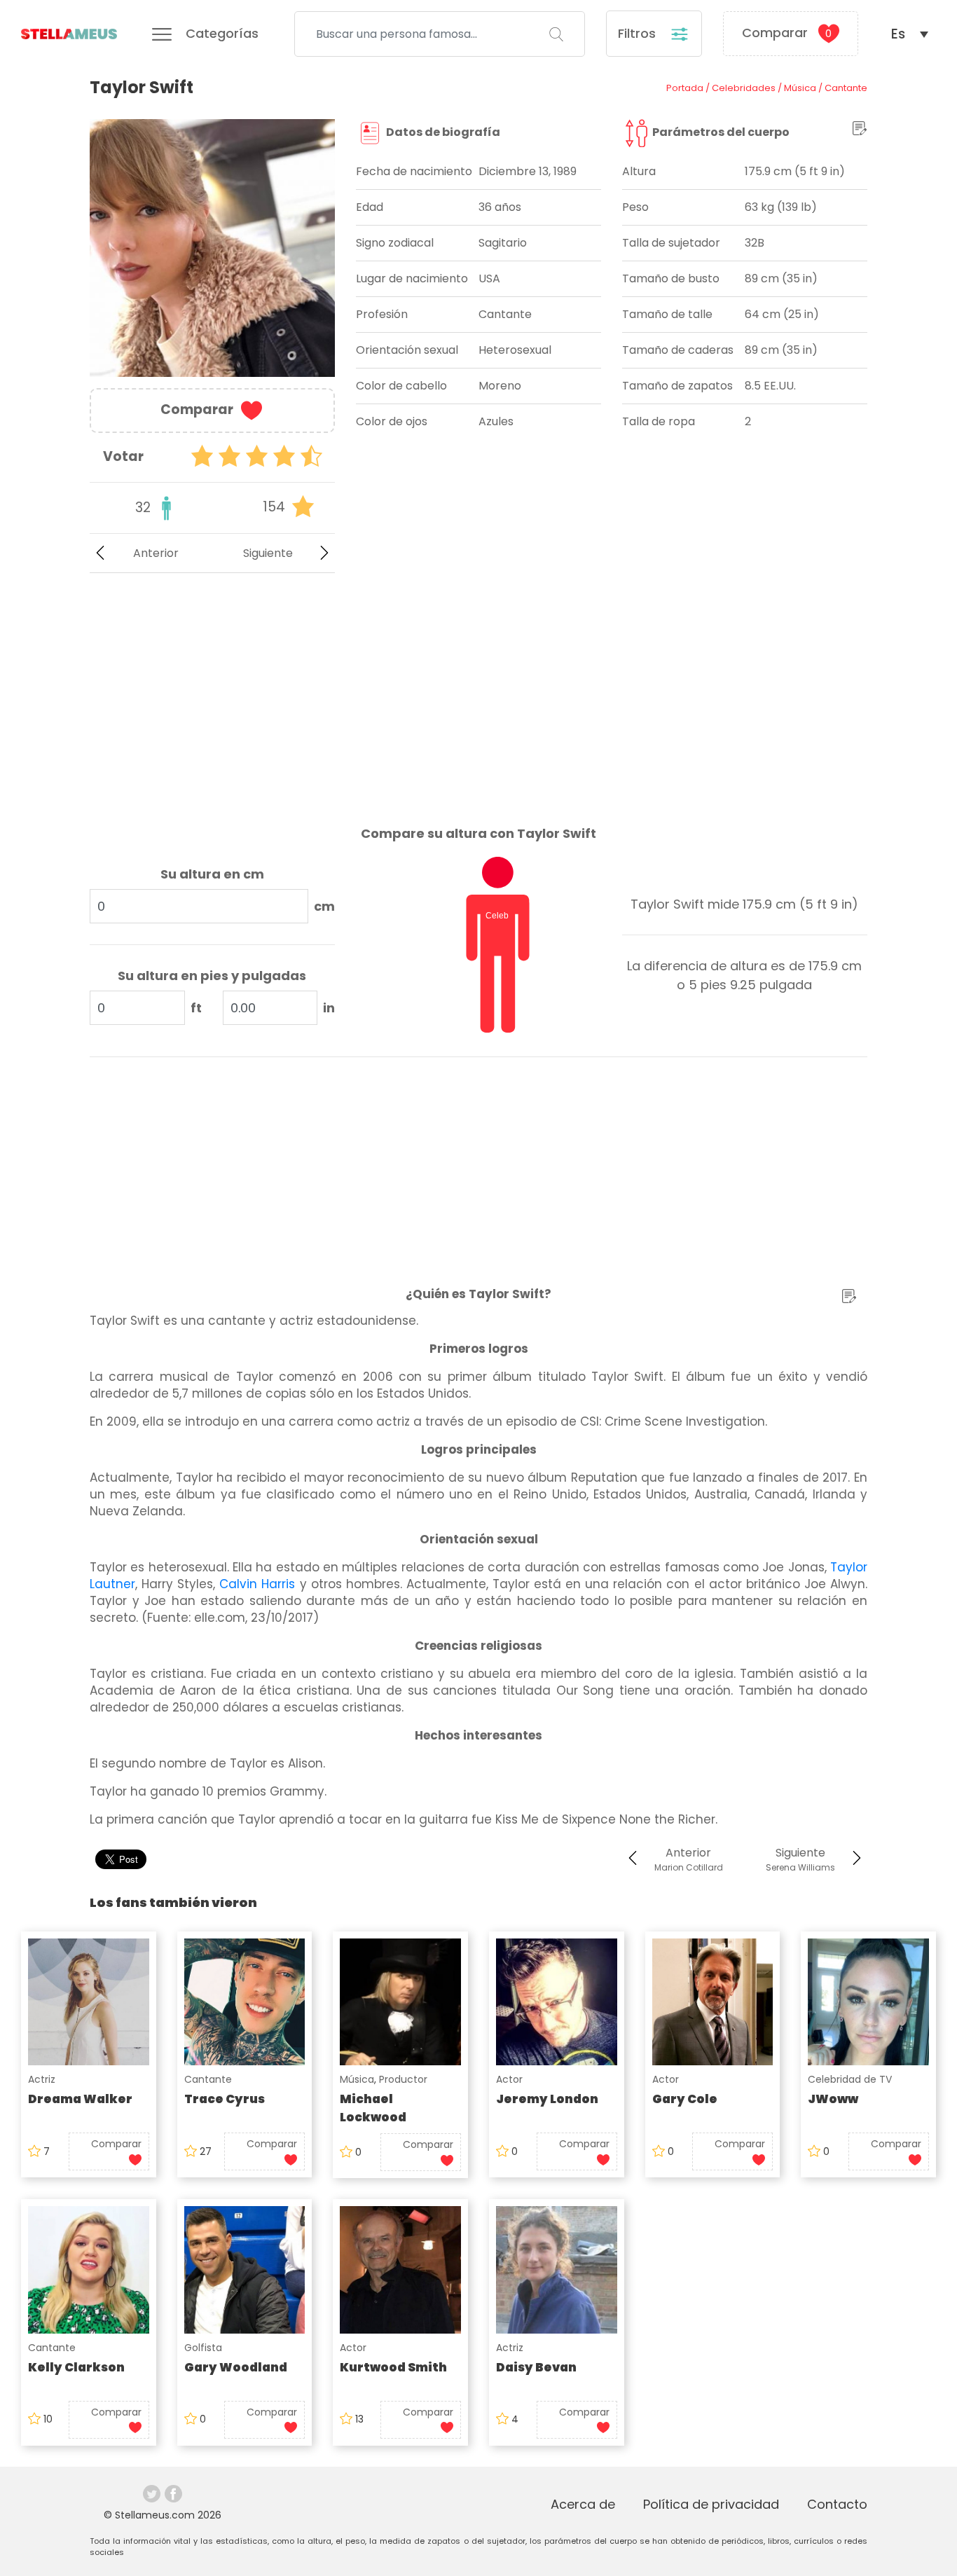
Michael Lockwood (373, 2108)
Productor (403, 2079)
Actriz (42, 2079)
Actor (509, 2079)
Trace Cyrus (225, 2099)
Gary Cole (685, 2099)
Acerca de (583, 2504)
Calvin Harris (257, 1584)
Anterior (156, 553)
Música (357, 2079)
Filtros (639, 33)
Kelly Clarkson (76, 2367)
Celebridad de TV (850, 2079)
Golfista (203, 2348)
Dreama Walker (80, 2099)
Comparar (787, 33)
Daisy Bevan (536, 2367)
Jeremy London (547, 2099)
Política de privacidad (711, 2504)
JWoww (833, 2099)
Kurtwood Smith (393, 2367)
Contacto (837, 2504)
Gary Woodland (236, 2367)
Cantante (208, 2079)
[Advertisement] (212, 688)
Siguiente (268, 553)
